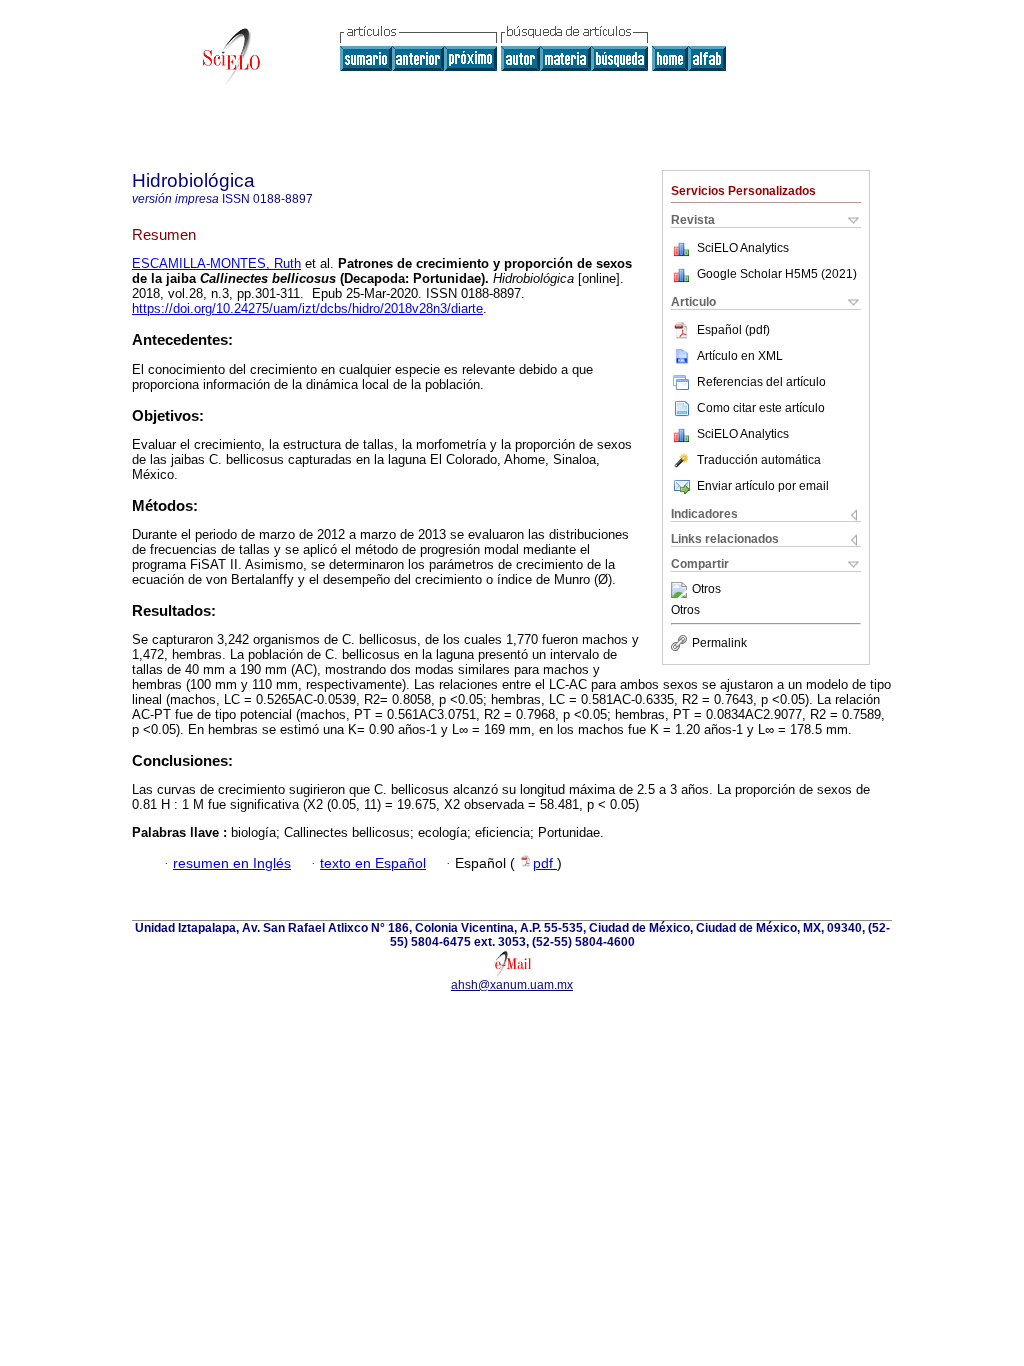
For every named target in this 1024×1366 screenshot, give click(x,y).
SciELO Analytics (743, 248)
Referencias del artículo (761, 382)
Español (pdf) (733, 330)
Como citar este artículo (761, 408)
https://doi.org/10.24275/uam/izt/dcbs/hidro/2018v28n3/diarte (307, 308)
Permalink (719, 643)
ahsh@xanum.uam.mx (512, 985)
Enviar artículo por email (763, 486)
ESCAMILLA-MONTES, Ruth (216, 263)
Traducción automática (759, 460)
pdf (545, 863)
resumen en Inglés (232, 863)
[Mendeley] (681, 590)
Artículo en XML (740, 356)
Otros (706, 590)
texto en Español (373, 863)
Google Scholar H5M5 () (777, 274)
